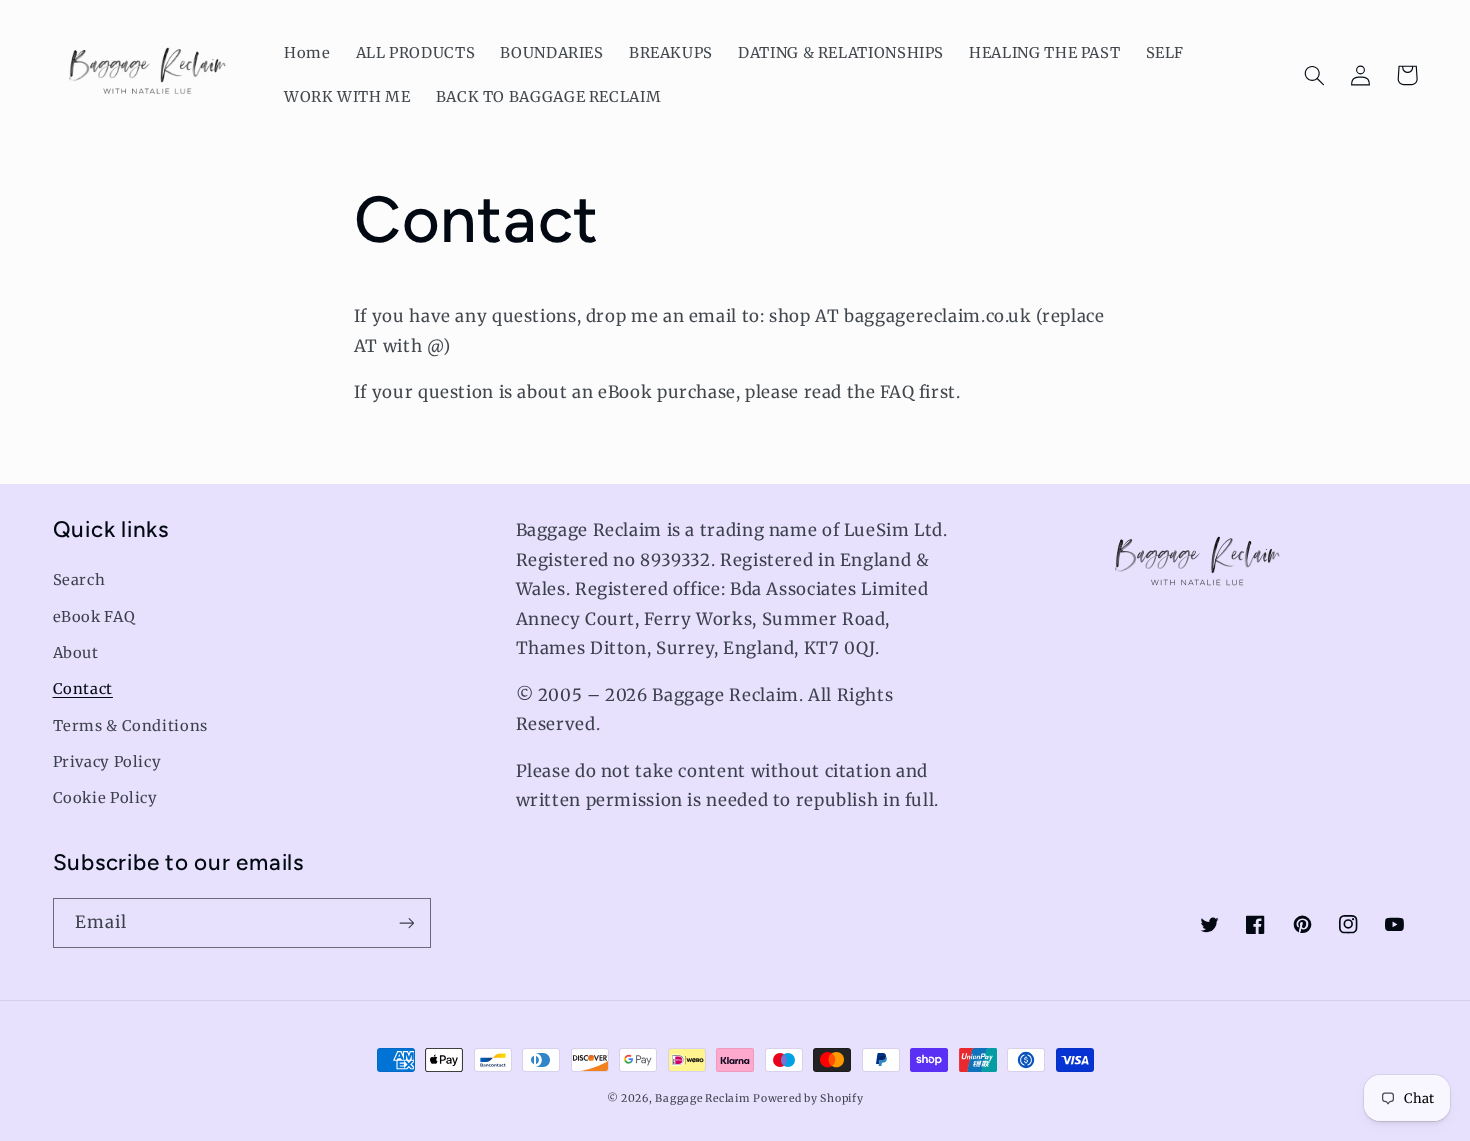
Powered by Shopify (808, 1098)
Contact (83, 689)
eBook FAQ (94, 617)
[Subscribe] (406, 922)
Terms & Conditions (130, 726)
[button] (1315, 75)
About (76, 653)
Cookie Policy (105, 798)
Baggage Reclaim (702, 1098)
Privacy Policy (107, 762)
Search (79, 580)
